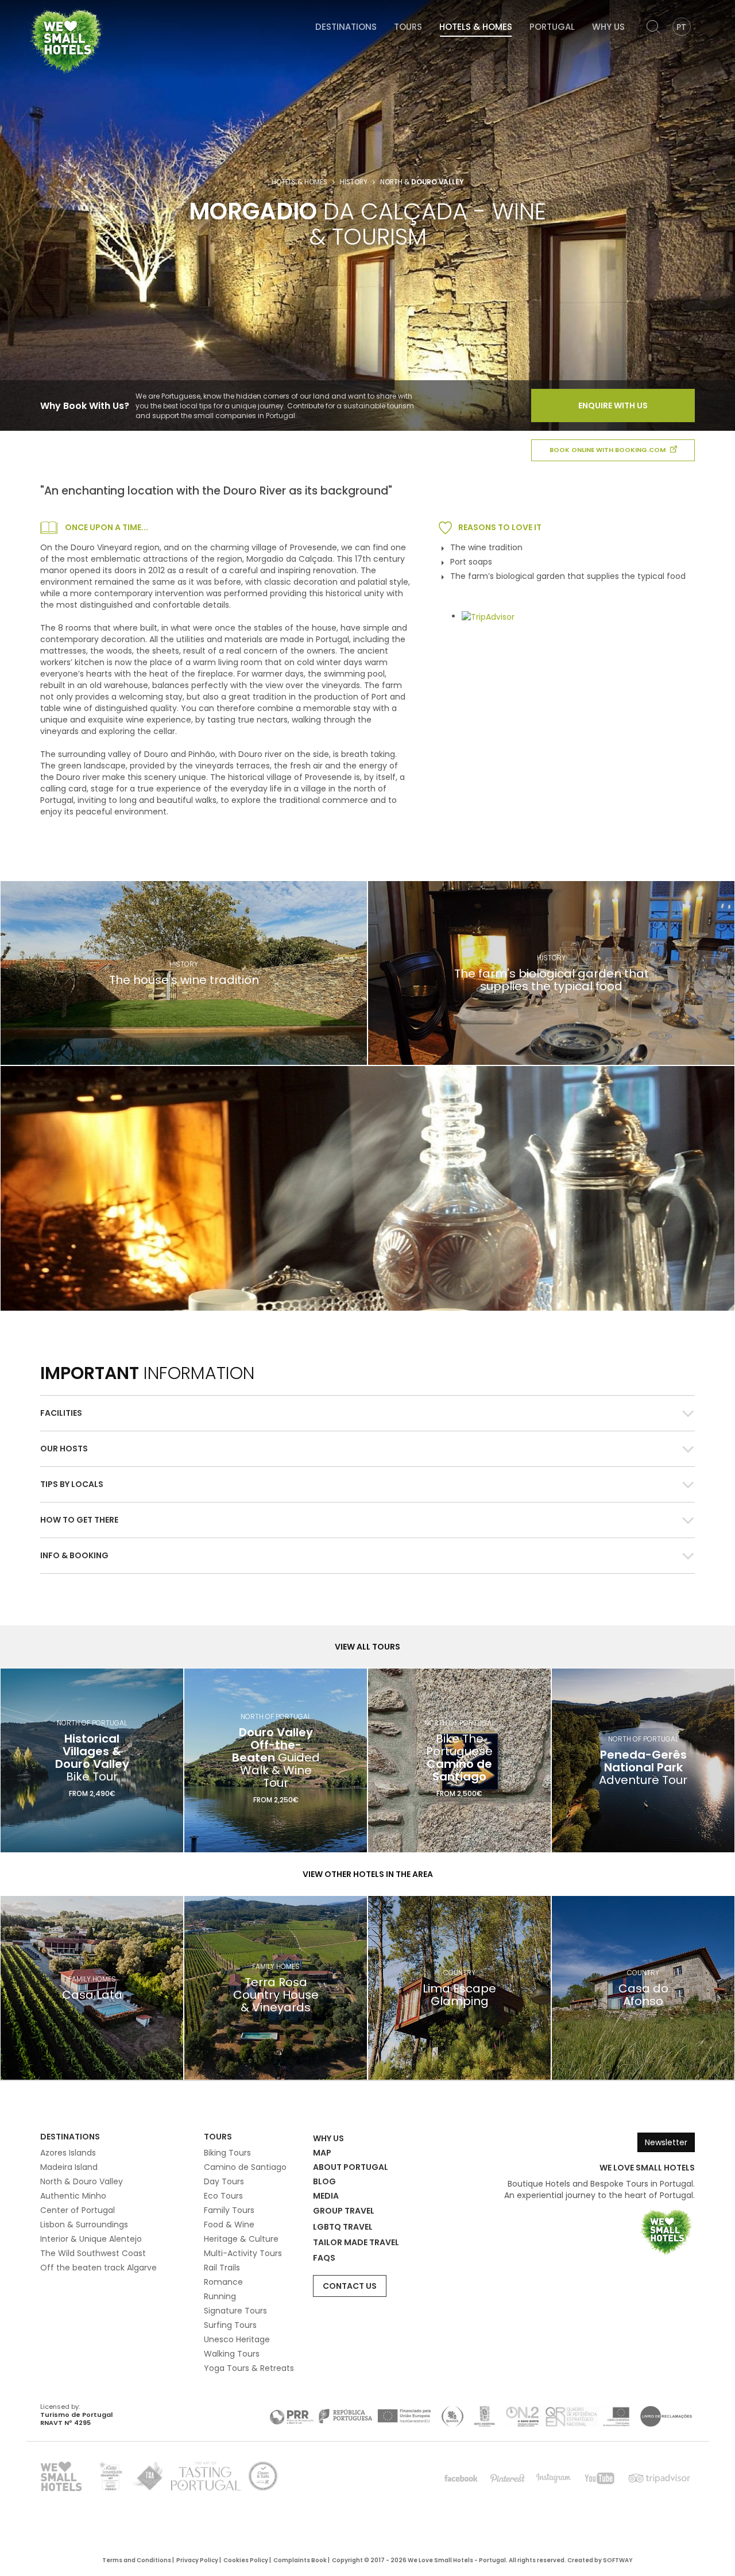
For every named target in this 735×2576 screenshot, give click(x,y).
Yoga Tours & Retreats (249, 2368)
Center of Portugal (78, 2210)
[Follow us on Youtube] (599, 2478)
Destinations (346, 27)
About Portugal (351, 2167)
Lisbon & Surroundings (84, 2224)
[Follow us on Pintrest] (508, 2478)
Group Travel (344, 2211)
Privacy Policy (197, 2560)
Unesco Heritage (237, 2339)
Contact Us (350, 2286)
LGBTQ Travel (343, 2227)
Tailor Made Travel (356, 2242)
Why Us (608, 27)
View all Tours (367, 1647)
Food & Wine (229, 2224)
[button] (367, 1413)
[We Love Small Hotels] (66, 40)
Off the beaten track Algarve (98, 2268)
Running (220, 2296)
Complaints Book (300, 2560)
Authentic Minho (73, 2196)
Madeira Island (69, 2167)
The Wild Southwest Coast (93, 2253)
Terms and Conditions (137, 2560)
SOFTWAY (618, 2560)
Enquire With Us (613, 405)
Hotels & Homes (476, 27)
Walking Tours (232, 2354)
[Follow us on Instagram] (554, 2478)
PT (681, 27)
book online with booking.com (608, 450)
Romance (223, 2282)
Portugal (552, 27)
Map (322, 2153)
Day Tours (224, 2181)
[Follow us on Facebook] (462, 2478)
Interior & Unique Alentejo (91, 2239)
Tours (408, 27)
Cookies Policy (246, 2560)
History (354, 182)
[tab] (367, 1413)
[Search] (653, 27)
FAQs (324, 2258)
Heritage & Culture (241, 2239)
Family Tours (229, 2210)
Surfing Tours (230, 2325)
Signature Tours (235, 2311)
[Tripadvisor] (659, 2478)
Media (326, 2196)
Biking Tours (227, 2153)
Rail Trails (222, 2268)
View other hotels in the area (368, 1874)
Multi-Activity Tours (243, 2253)
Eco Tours (223, 2196)
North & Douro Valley (82, 2181)
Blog (324, 2181)
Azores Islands (68, 2153)
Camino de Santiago (245, 2167)
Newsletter (666, 2142)
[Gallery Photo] (367, 1188)
